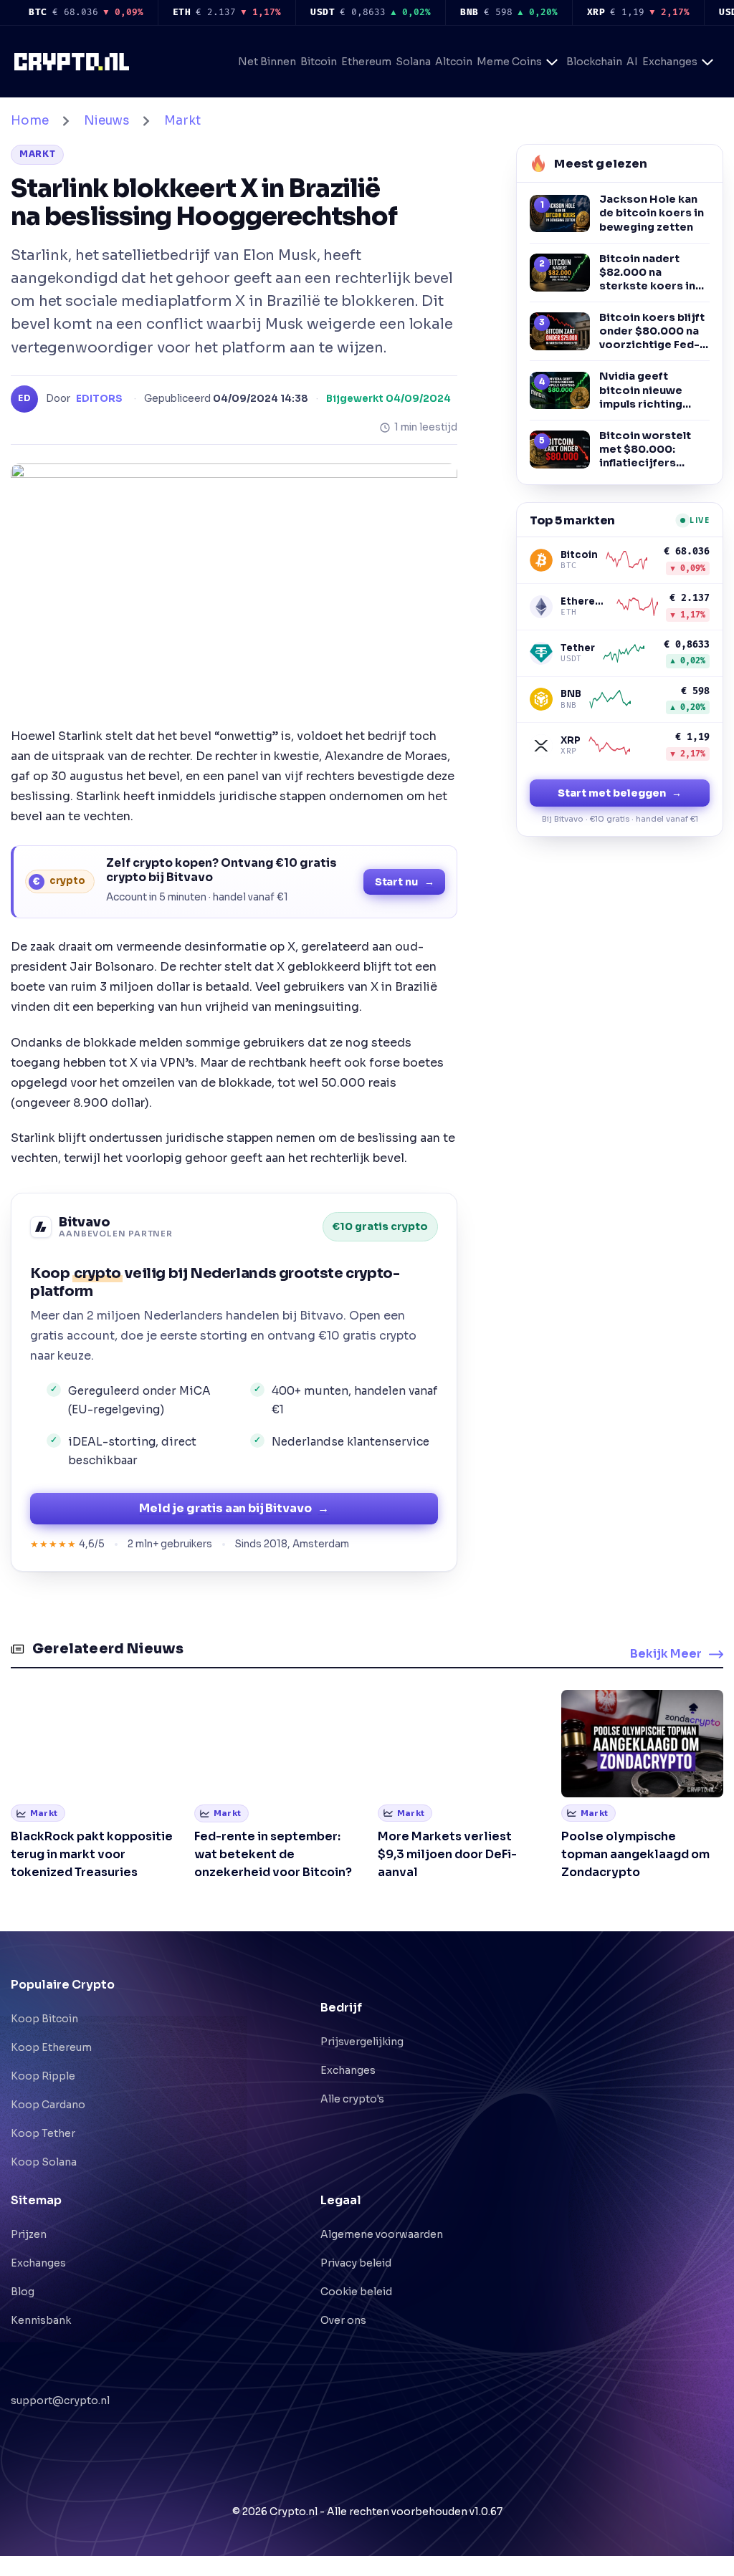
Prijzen (29, 2234)
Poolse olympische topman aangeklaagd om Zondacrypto (635, 1854)
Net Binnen (267, 62)
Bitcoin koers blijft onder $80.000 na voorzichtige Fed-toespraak (652, 331)
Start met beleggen (620, 793)
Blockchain (594, 62)
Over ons (343, 2320)
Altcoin (454, 62)
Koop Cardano (48, 2105)
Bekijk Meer (666, 1654)
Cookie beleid (356, 2292)
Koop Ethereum (51, 2047)
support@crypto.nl (60, 2398)
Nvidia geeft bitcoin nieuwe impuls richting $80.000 (641, 390)
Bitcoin (319, 62)
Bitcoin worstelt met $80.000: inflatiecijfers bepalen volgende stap (648, 450)
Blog (23, 2292)
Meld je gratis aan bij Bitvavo (234, 1508)
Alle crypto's (352, 2099)
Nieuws (106, 121)
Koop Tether (43, 2133)
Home (30, 121)
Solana (413, 62)
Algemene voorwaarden (382, 2234)
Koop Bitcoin (44, 2019)
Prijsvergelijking (362, 2042)
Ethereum (366, 62)
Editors (99, 399)
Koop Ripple (43, 2076)
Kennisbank (41, 2320)
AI (632, 62)
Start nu (405, 882)
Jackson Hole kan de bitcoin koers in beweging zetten (652, 213)
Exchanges (670, 62)
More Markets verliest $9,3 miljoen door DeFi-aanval (447, 1854)
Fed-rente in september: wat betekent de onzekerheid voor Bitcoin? (273, 1854)
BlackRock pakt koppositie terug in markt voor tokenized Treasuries (92, 1854)
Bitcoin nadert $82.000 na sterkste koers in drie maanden (647, 273)
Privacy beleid (356, 2263)
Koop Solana (44, 2162)
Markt (182, 121)
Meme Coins (509, 62)
